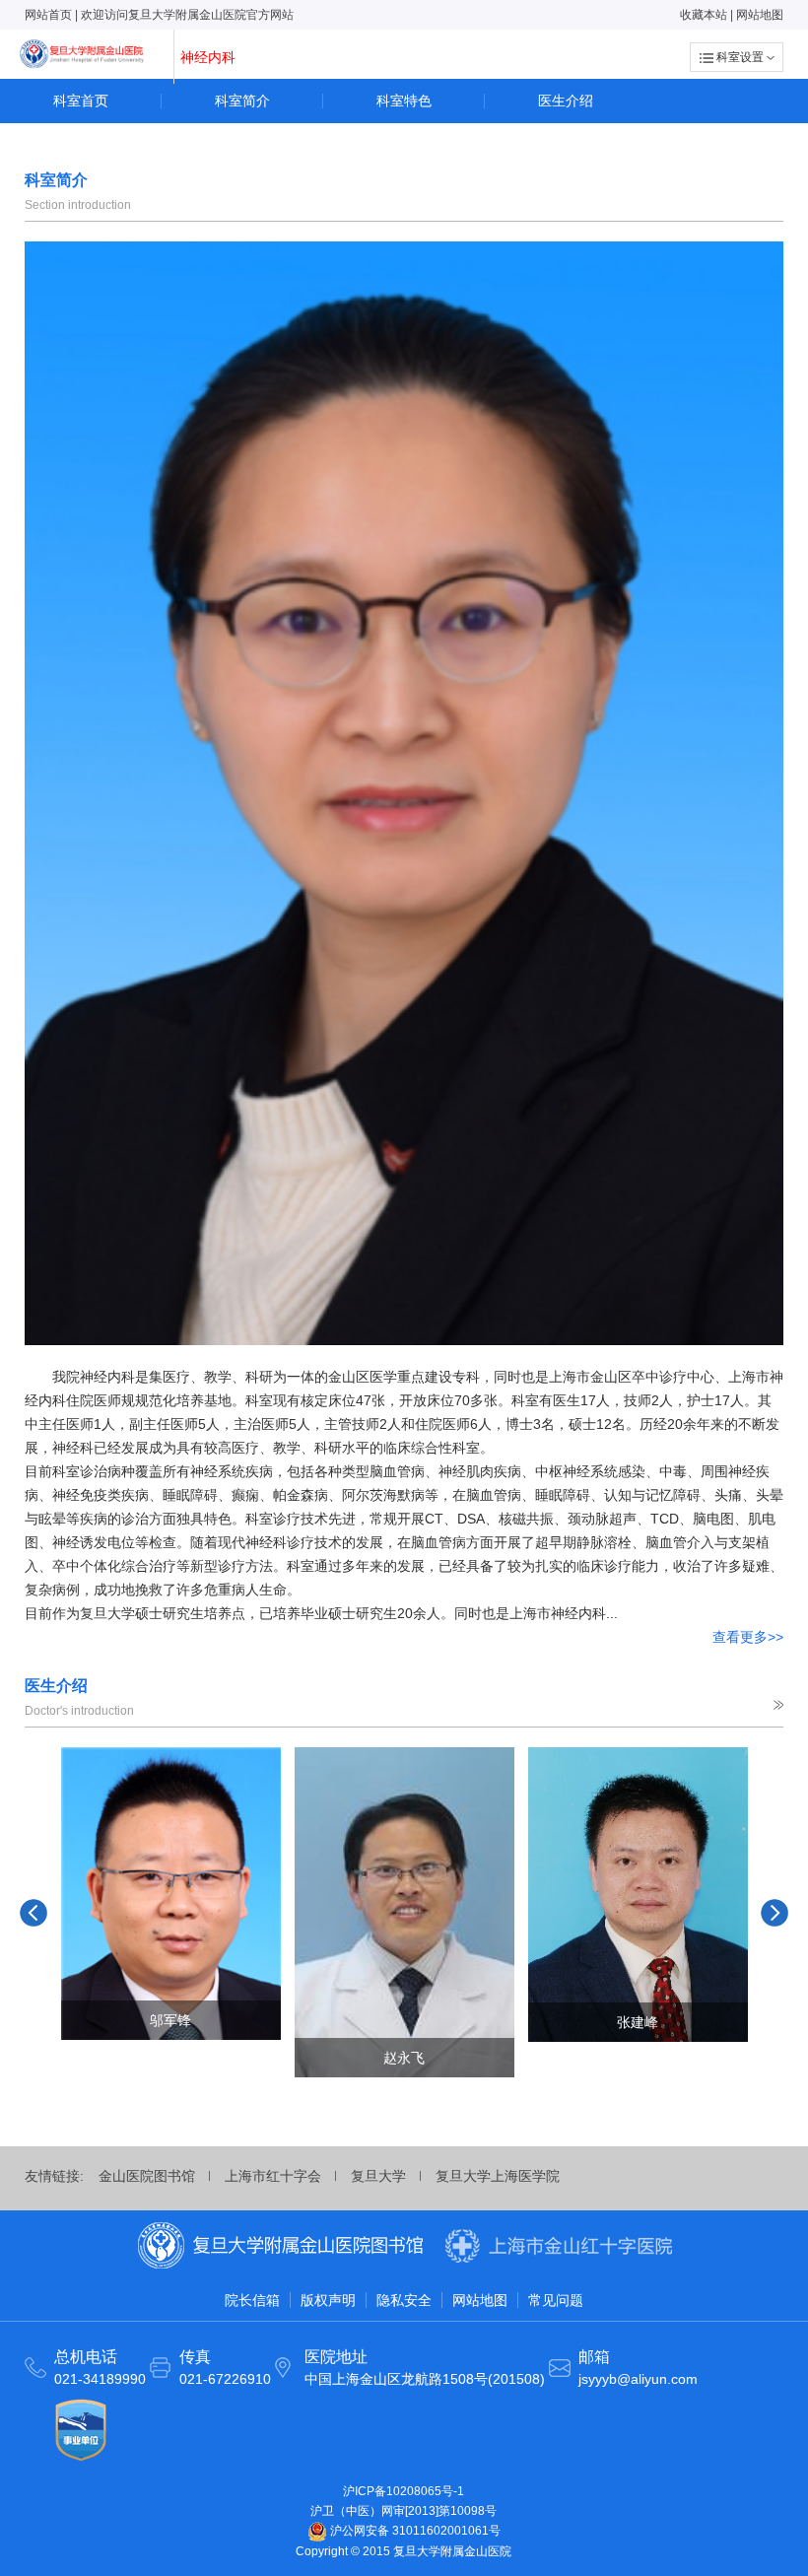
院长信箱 (252, 2300)
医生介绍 (566, 101)
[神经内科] (82, 54)
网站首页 (48, 15)
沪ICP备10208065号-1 (404, 2491)
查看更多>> (748, 1637)
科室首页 (81, 101)
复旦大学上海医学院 (498, 2176)
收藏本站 (704, 15)
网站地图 (760, 15)
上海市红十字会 (273, 2176)
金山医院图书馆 (147, 2176)
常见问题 (556, 2300)
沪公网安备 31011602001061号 (414, 2531)
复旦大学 (378, 2176)
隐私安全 (404, 2300)
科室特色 (404, 101)
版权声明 (328, 2300)
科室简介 (242, 101)
